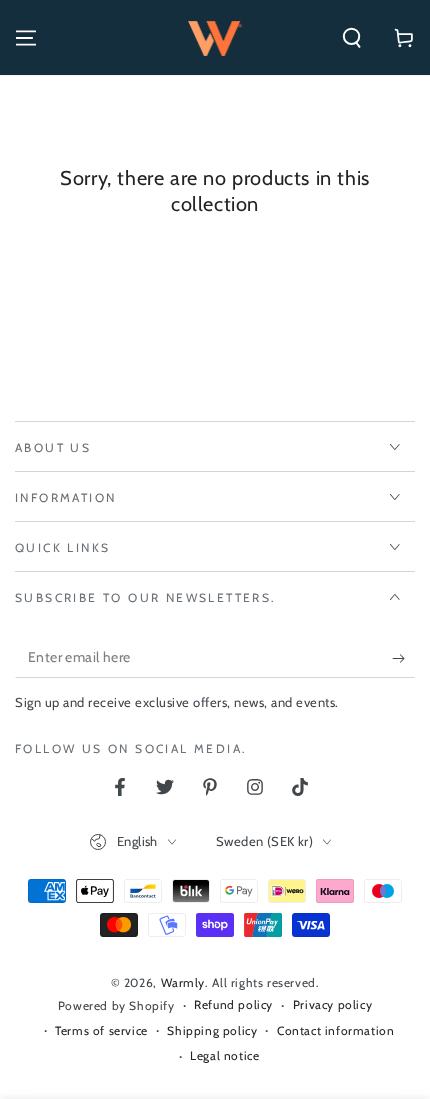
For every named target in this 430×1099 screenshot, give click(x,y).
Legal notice (224, 1055)
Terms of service (101, 1030)
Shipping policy (212, 1030)
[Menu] (26, 38)
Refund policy (233, 1004)
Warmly (183, 982)
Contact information (335, 1030)
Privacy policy (332, 1004)
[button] (352, 38)
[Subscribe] (403, 658)
